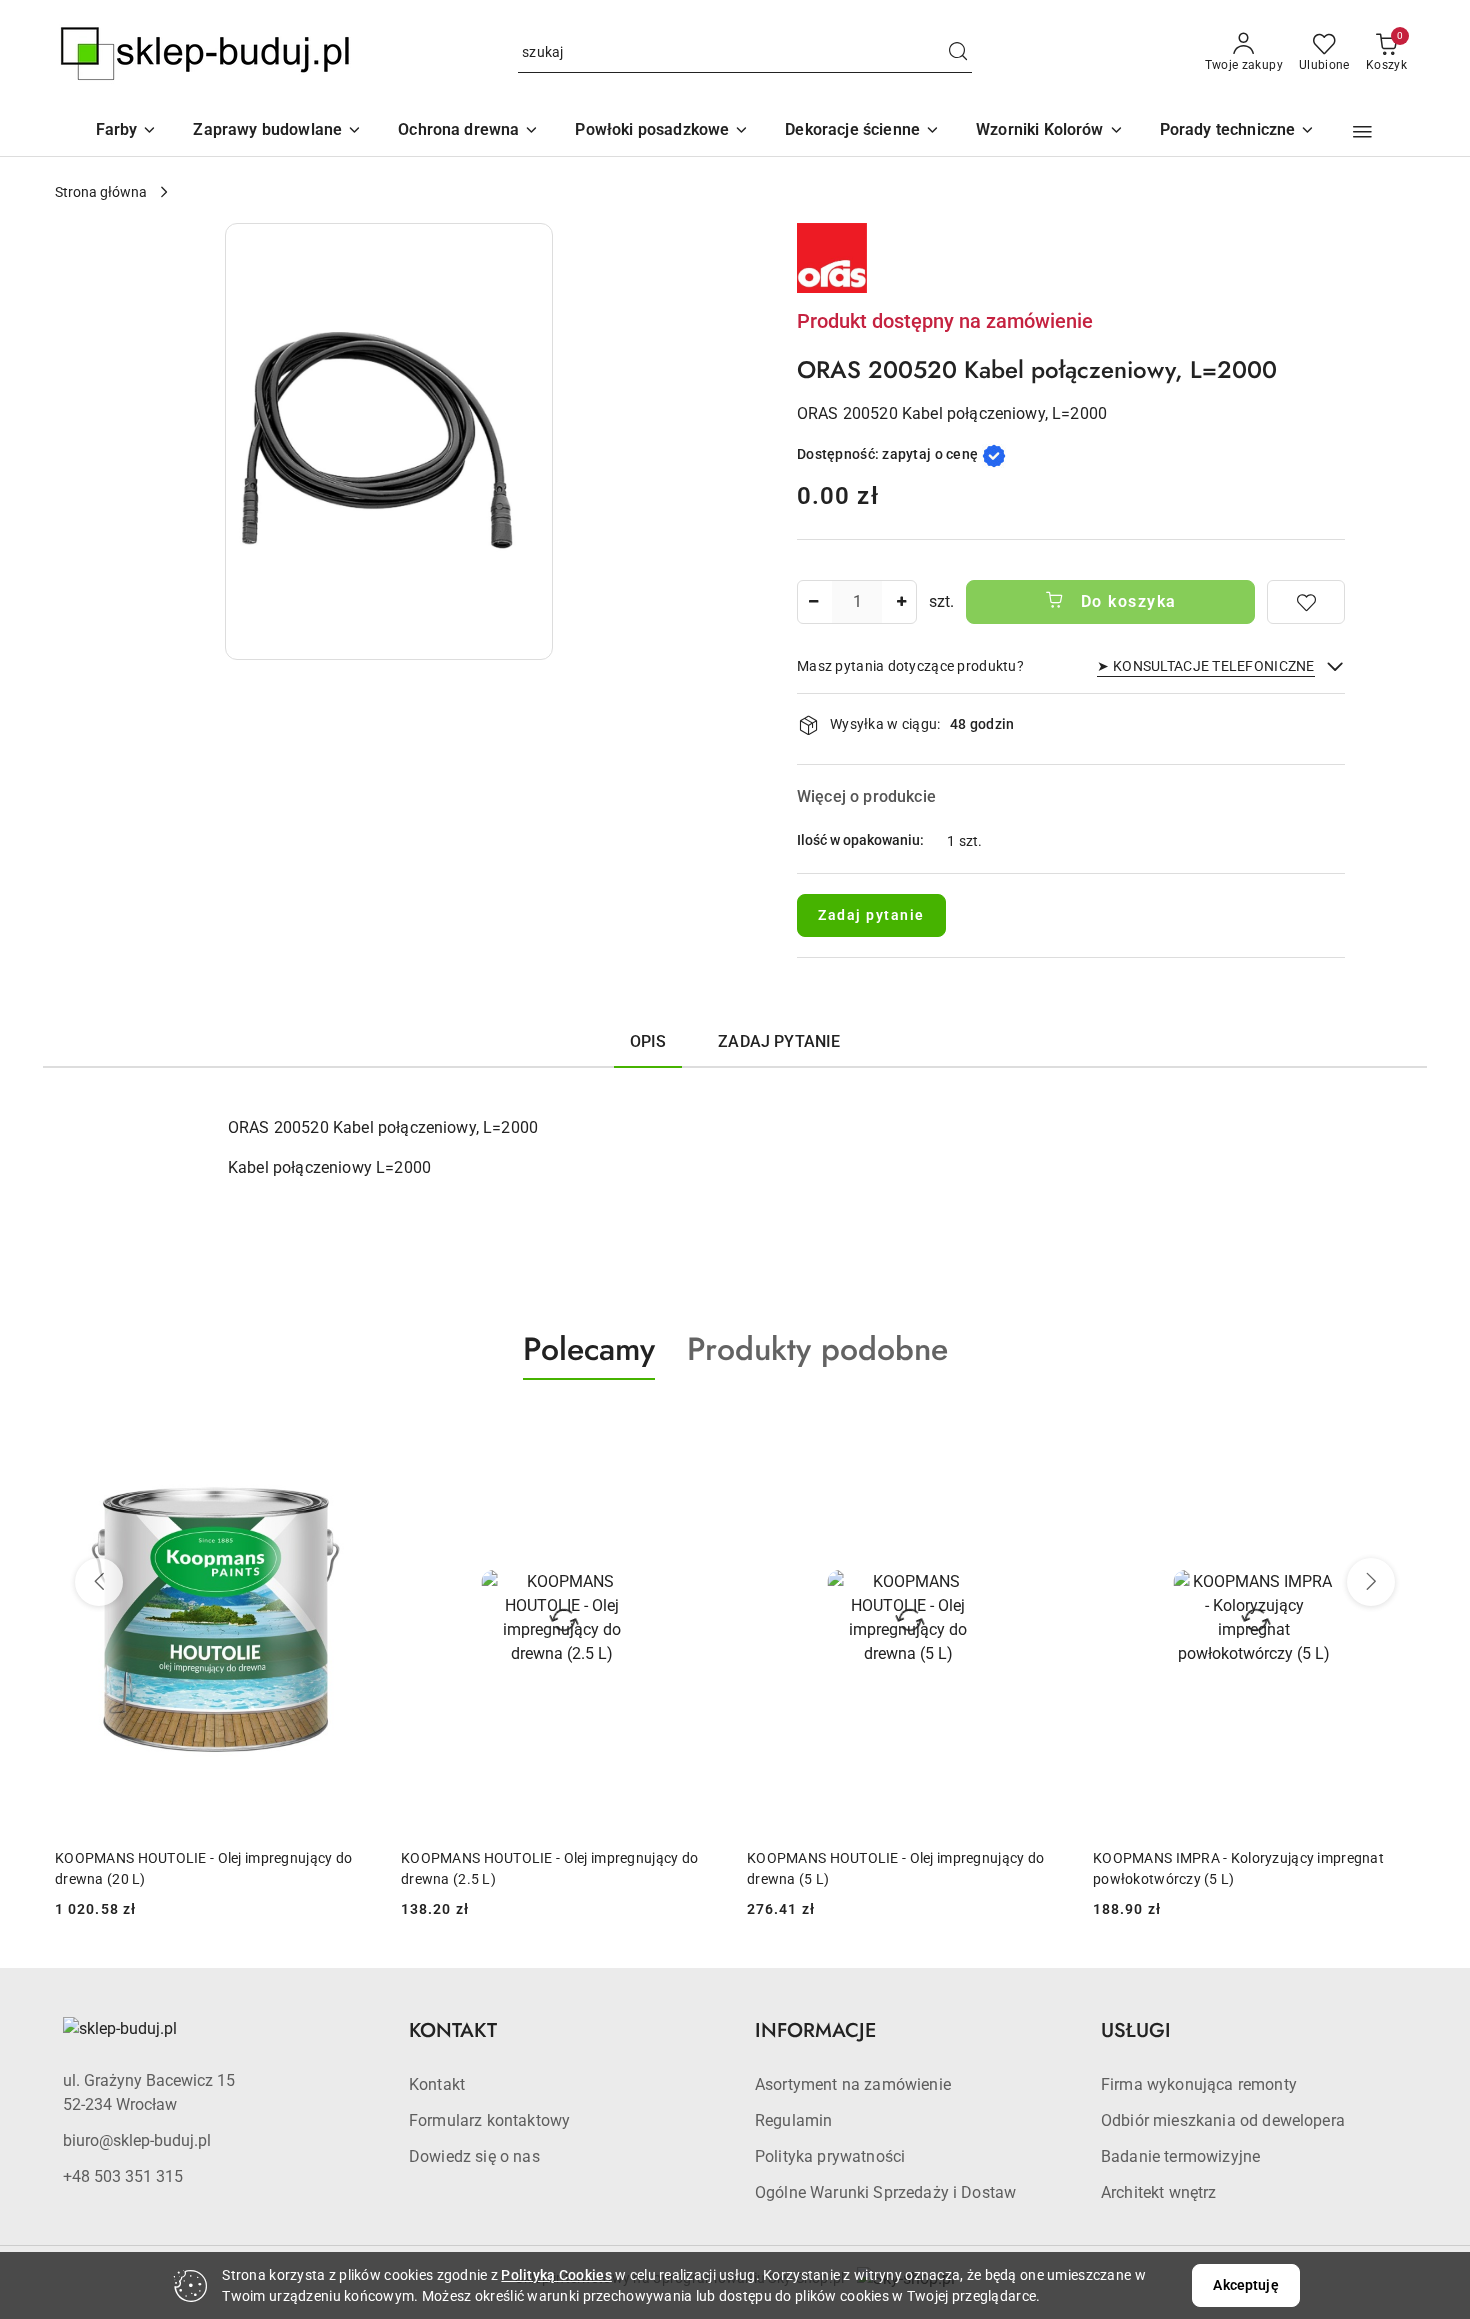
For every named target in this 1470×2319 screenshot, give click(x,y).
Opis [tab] (648, 1041)
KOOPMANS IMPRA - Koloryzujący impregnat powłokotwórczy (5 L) (892, 1868)
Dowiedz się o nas (474, 2156)
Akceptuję (1245, 2285)
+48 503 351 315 (123, 2176)
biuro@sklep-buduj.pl (137, 2140)
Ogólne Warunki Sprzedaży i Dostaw (885, 2192)
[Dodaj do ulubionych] (1306, 602)
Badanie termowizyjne (1180, 2156)
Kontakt (437, 2084)
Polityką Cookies (556, 2275)
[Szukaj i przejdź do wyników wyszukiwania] (958, 53)
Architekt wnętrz (1159, 2192)
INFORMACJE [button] (815, 2030)
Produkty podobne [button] (817, 1349)
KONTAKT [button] (453, 2030)
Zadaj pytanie (871, 915)
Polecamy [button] (589, 1349)
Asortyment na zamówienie (853, 2084)
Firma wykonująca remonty (1199, 2084)
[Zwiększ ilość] (901, 602)
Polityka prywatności (830, 2156)
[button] (1050, 131)
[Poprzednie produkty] (99, 1582)
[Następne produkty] (1371, 1582)
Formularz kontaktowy (489, 2120)
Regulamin (793, 2120)
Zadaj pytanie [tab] (779, 1041)
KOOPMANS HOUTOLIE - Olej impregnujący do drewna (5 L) (549, 1868)
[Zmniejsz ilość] (813, 602)
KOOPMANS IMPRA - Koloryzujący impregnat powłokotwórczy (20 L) (1238, 1868)
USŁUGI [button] (1136, 2030)
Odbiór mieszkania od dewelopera (1223, 2120)
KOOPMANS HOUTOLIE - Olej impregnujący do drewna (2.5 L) (203, 1868)
